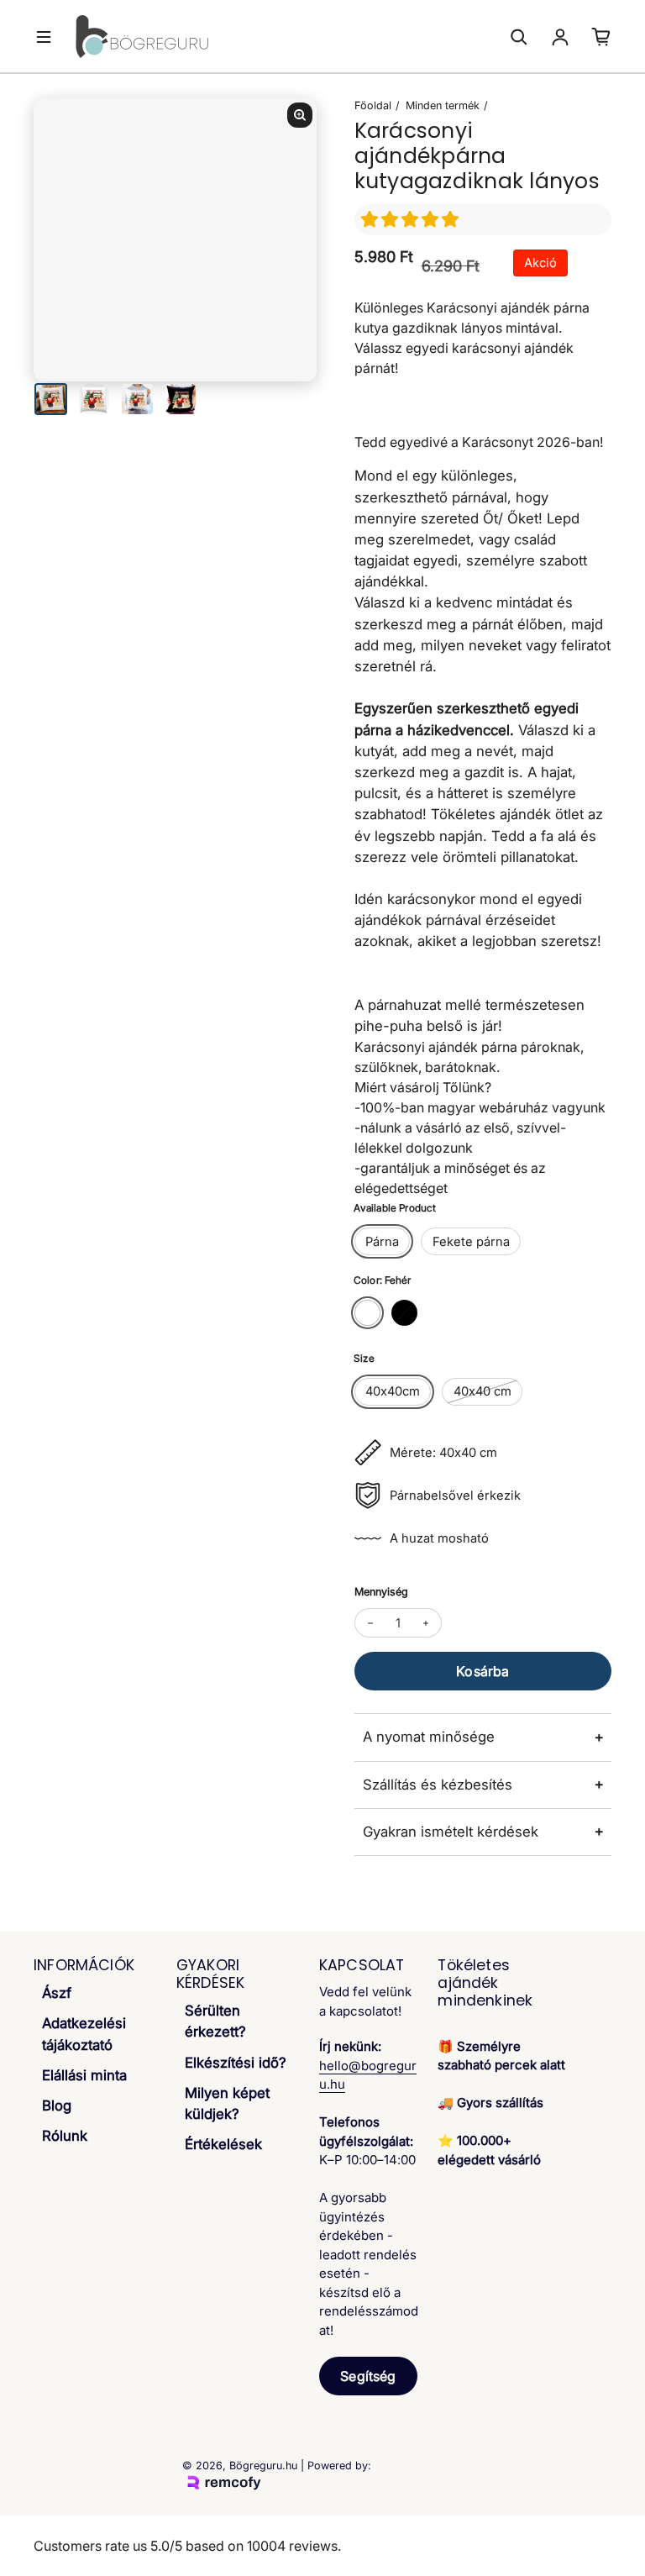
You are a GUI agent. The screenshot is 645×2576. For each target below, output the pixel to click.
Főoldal (373, 105)
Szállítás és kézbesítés (438, 1785)
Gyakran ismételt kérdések (451, 1832)
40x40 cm (482, 1391)
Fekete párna (471, 1242)
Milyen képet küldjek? (227, 2103)
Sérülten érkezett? (215, 2021)
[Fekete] (404, 1313)
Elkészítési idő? (236, 2063)
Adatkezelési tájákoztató (84, 2034)
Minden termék (443, 105)
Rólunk (65, 2136)
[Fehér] (367, 1313)
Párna (382, 1242)
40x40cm (393, 1391)
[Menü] (44, 37)
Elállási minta (84, 2075)
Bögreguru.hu (263, 2466)
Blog (57, 2105)
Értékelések (223, 2144)
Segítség (368, 2376)
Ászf (57, 1993)
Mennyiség (381, 1592)
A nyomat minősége (429, 1737)
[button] (412, 219)
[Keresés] (519, 37)
